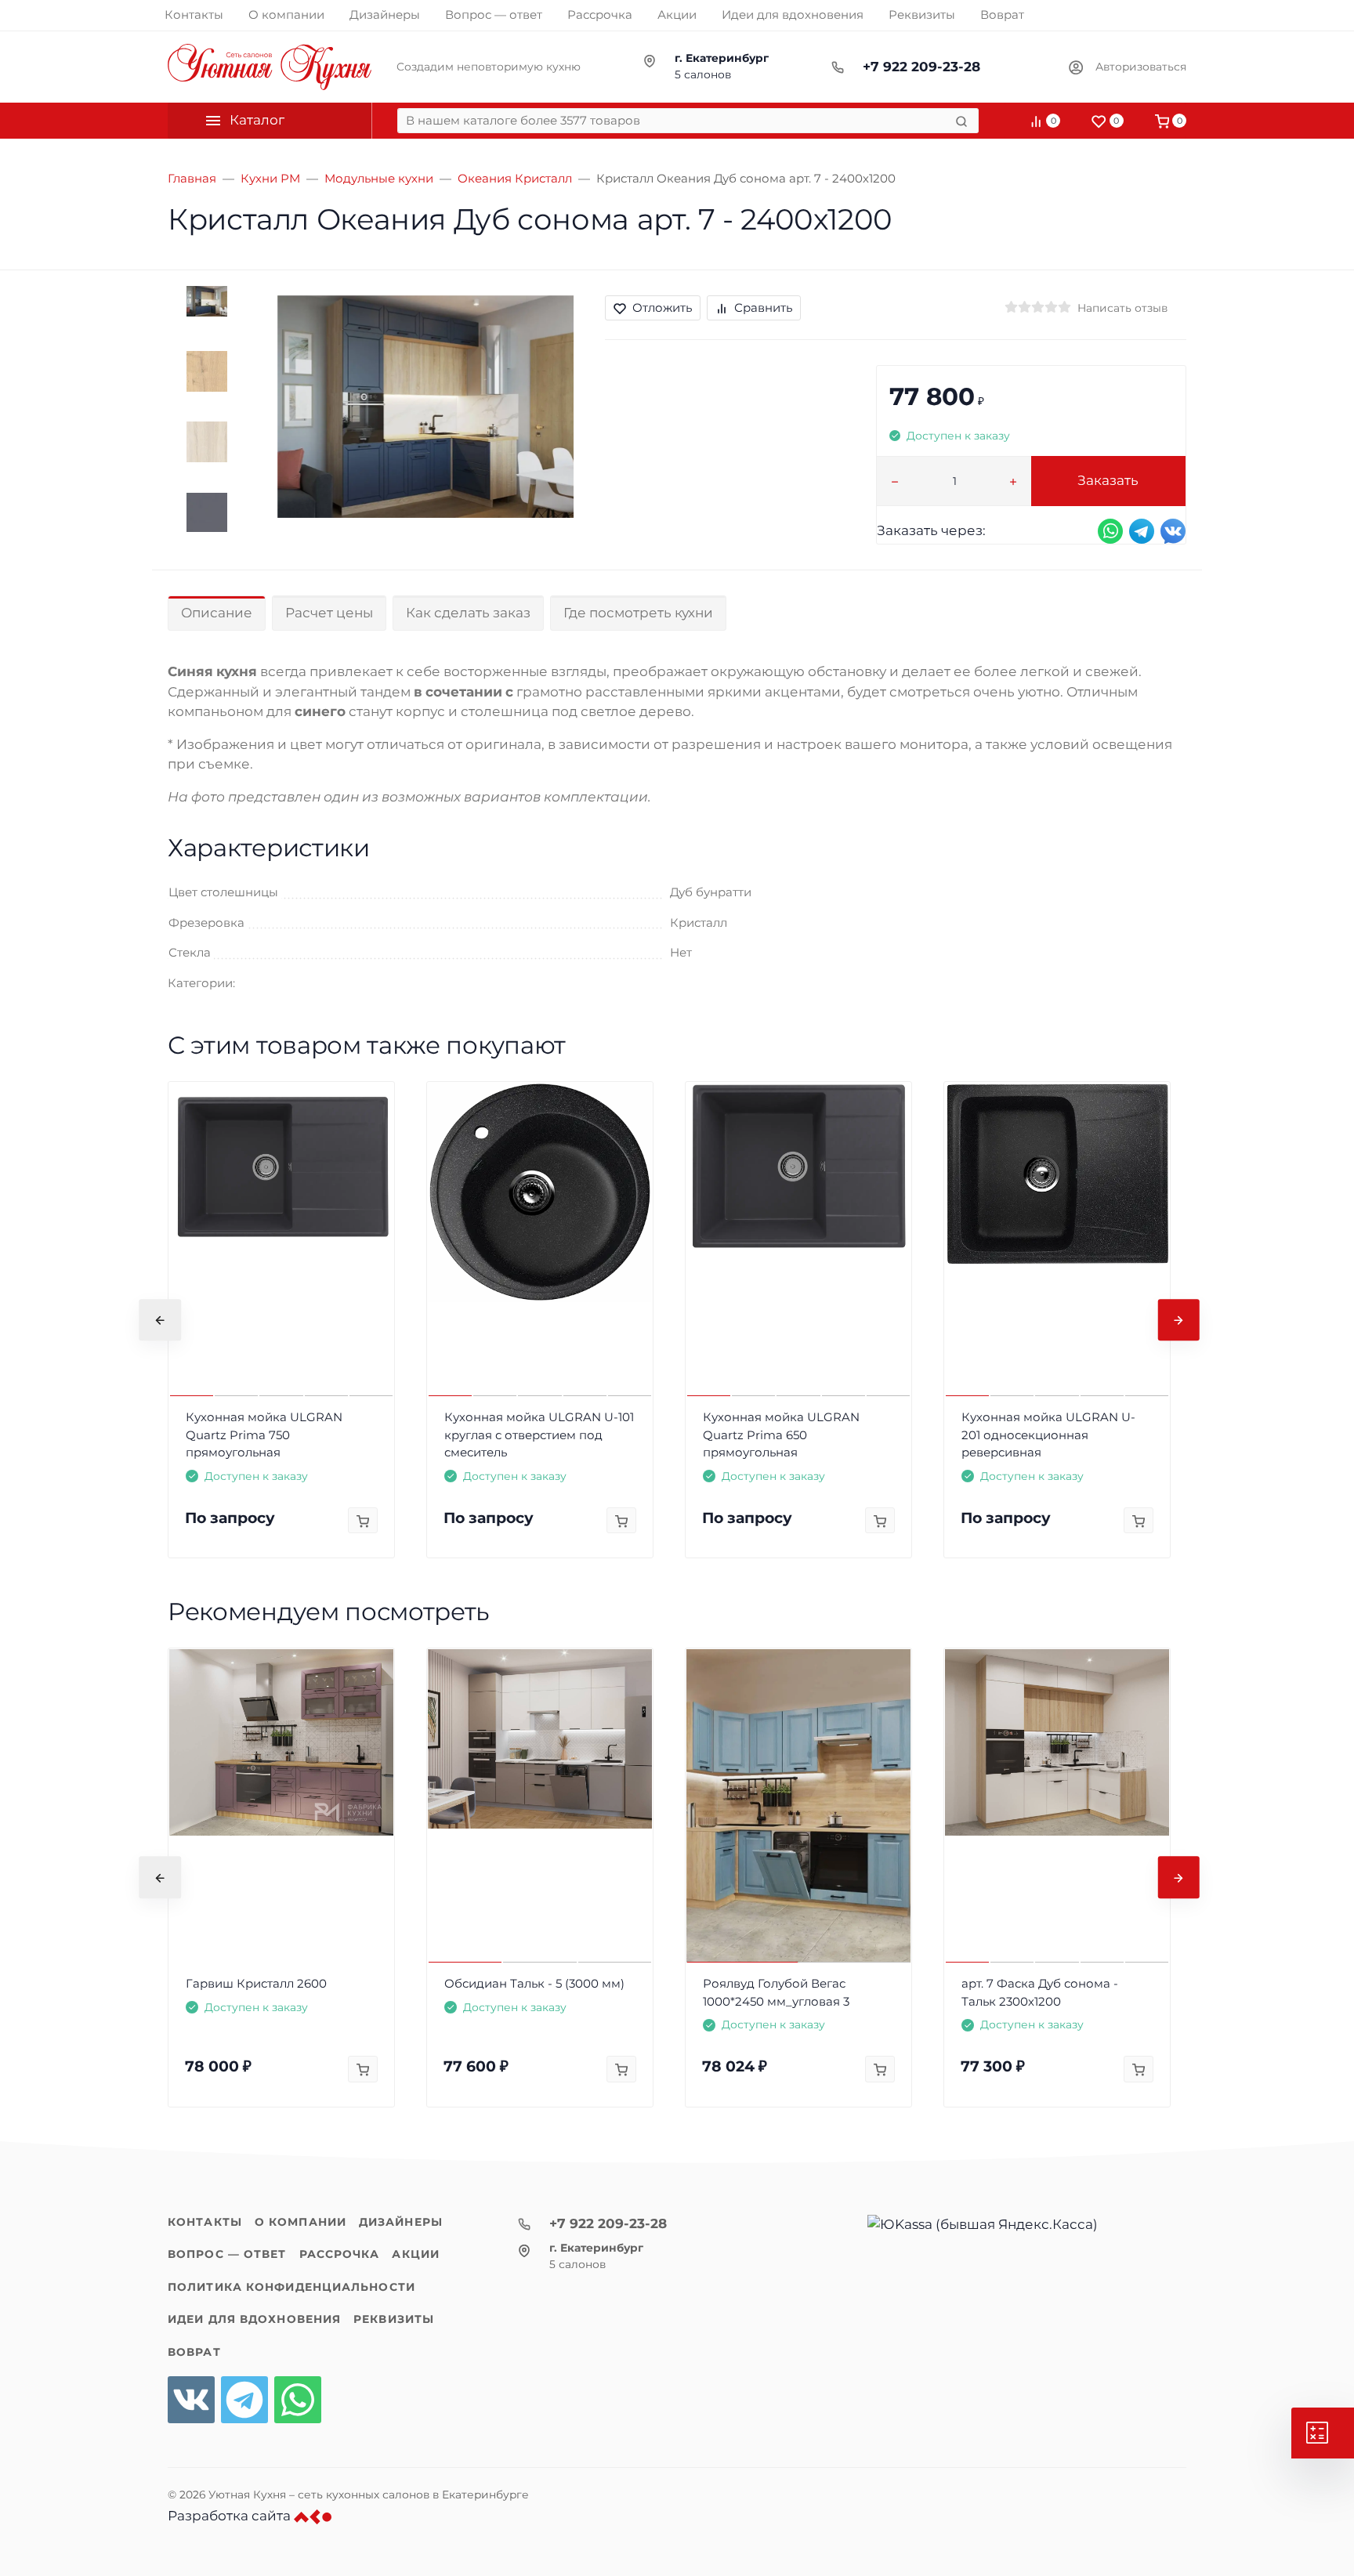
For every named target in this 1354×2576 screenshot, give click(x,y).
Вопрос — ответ (227, 2254)
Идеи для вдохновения (254, 2319)
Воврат (194, 2352)
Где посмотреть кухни (638, 613)
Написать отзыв (1122, 308)
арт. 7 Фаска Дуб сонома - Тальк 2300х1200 (1040, 1992)
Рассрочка (340, 2254)
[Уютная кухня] (270, 67)
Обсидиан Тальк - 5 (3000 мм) (534, 1983)
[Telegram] (244, 2400)
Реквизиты (394, 2319)
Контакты (205, 2222)
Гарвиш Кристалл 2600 (256, 1983)
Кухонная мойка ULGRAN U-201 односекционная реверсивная (1048, 1435)
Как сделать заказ (468, 613)
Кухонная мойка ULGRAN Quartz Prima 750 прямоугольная (264, 1435)
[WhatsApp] (298, 2400)
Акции (416, 2254)
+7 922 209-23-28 (921, 67)
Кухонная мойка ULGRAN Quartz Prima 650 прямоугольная (781, 1435)
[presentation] (160, 1320)
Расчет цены (329, 613)
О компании (300, 2222)
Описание (217, 613)
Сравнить (763, 308)
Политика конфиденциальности (291, 2287)
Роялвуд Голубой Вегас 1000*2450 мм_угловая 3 (776, 1992)
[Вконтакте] (191, 2400)
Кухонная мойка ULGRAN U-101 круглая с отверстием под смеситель (539, 1435)
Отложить (662, 308)
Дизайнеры (401, 2222)
